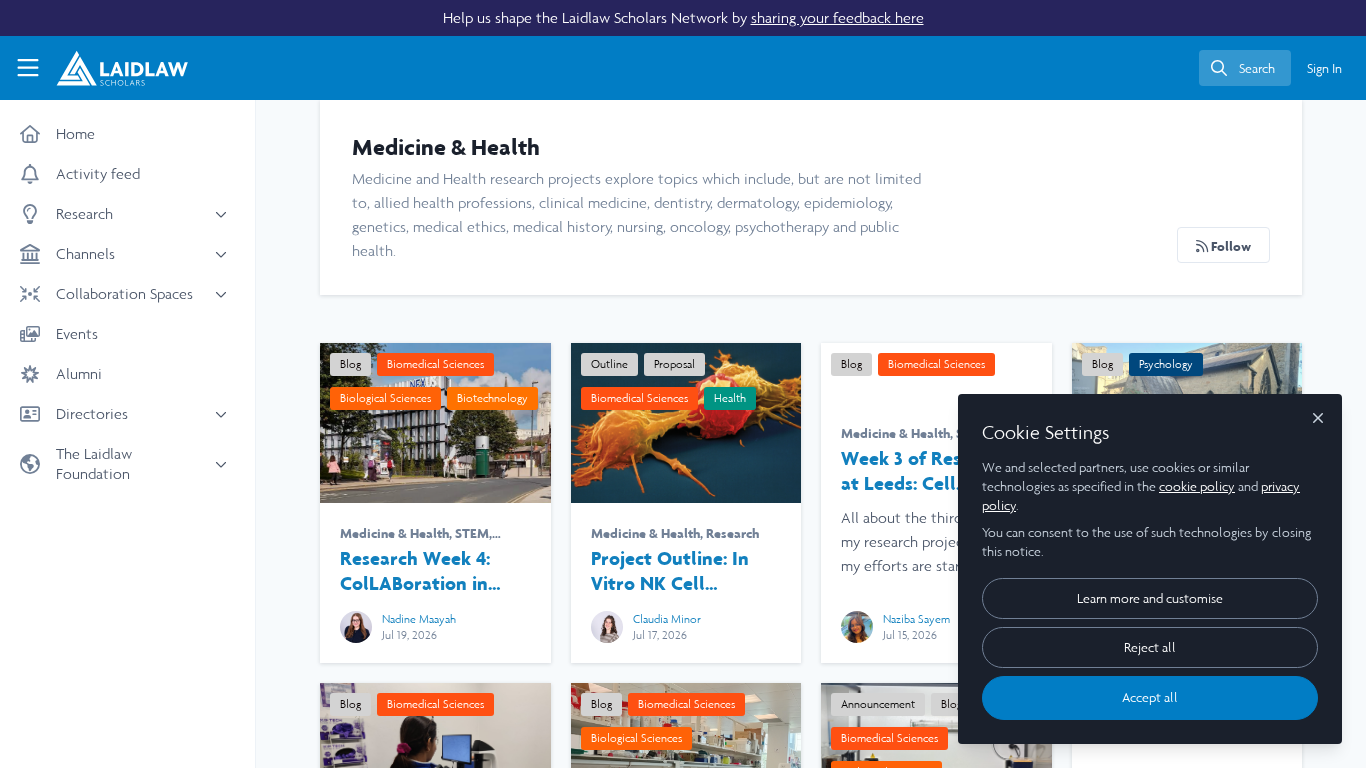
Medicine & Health (394, 533)
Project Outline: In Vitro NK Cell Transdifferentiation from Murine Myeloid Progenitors (686, 423)
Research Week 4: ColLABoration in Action (435, 423)
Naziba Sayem (916, 619)
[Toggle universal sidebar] (28, 68)
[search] (1245, 68)
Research (732, 533)
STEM (472, 533)
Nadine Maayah (419, 619)
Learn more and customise (1150, 598)
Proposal (674, 364)
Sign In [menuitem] (1324, 68)
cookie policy (1197, 486)
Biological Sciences (385, 398)
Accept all (1150, 697)
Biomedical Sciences (435, 364)
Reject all (1150, 647)
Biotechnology (492, 398)
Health (730, 398)
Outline (609, 364)
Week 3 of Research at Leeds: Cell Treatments (925, 471)
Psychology (1166, 364)
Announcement (878, 704)
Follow (1229, 246)
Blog (350, 364)
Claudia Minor (667, 619)
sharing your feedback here (837, 17)
